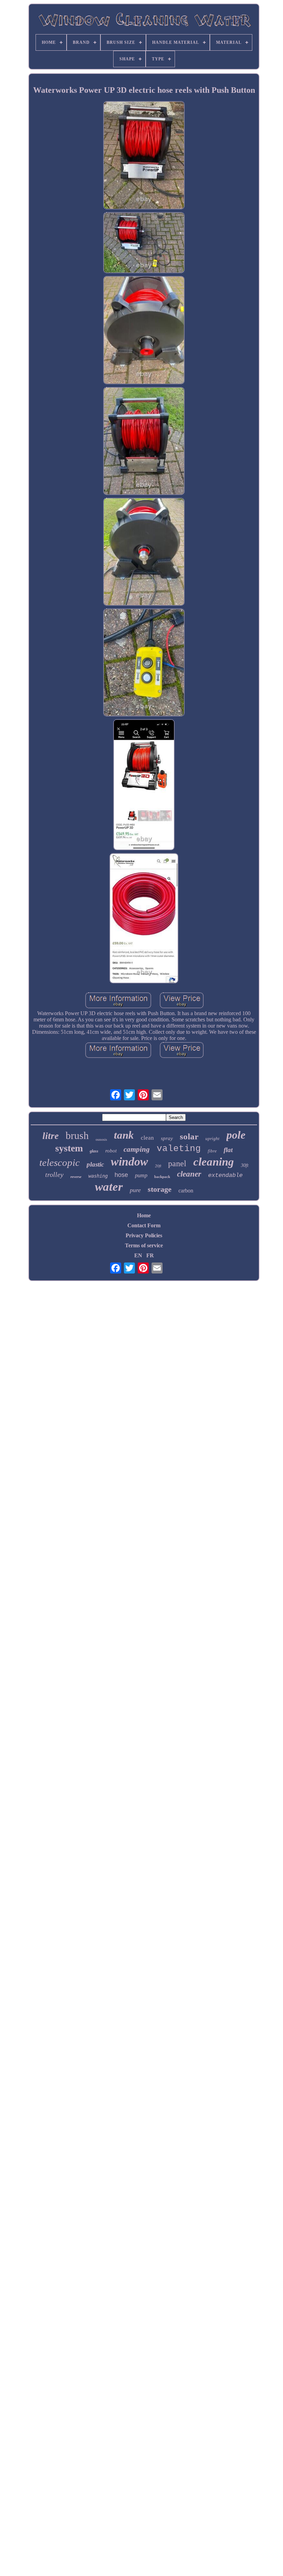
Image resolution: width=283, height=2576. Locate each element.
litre (51, 1136)
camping (137, 1149)
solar (189, 1136)
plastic (95, 1164)
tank (124, 1135)
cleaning (214, 1162)
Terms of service (144, 1245)
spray (167, 1138)
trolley (54, 1175)
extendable (225, 1175)
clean (147, 1138)
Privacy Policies (144, 1235)
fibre (212, 1151)
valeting (179, 1149)
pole (236, 1135)
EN (138, 1255)
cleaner (189, 1174)
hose (121, 1175)
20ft (158, 1166)
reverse (76, 1177)
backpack (162, 1177)
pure (135, 1190)
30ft (245, 1165)
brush (77, 1135)
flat (228, 1150)
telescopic (60, 1162)
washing (98, 1176)
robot (111, 1151)
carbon (186, 1191)
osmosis (101, 1140)
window (129, 1162)
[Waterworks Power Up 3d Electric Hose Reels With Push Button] (144, 156)
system (69, 1148)
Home (144, 1215)
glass (94, 1151)
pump (141, 1175)
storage (160, 1189)
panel (177, 1163)
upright (212, 1138)
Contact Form (144, 1225)
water (109, 1187)
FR (150, 1255)
